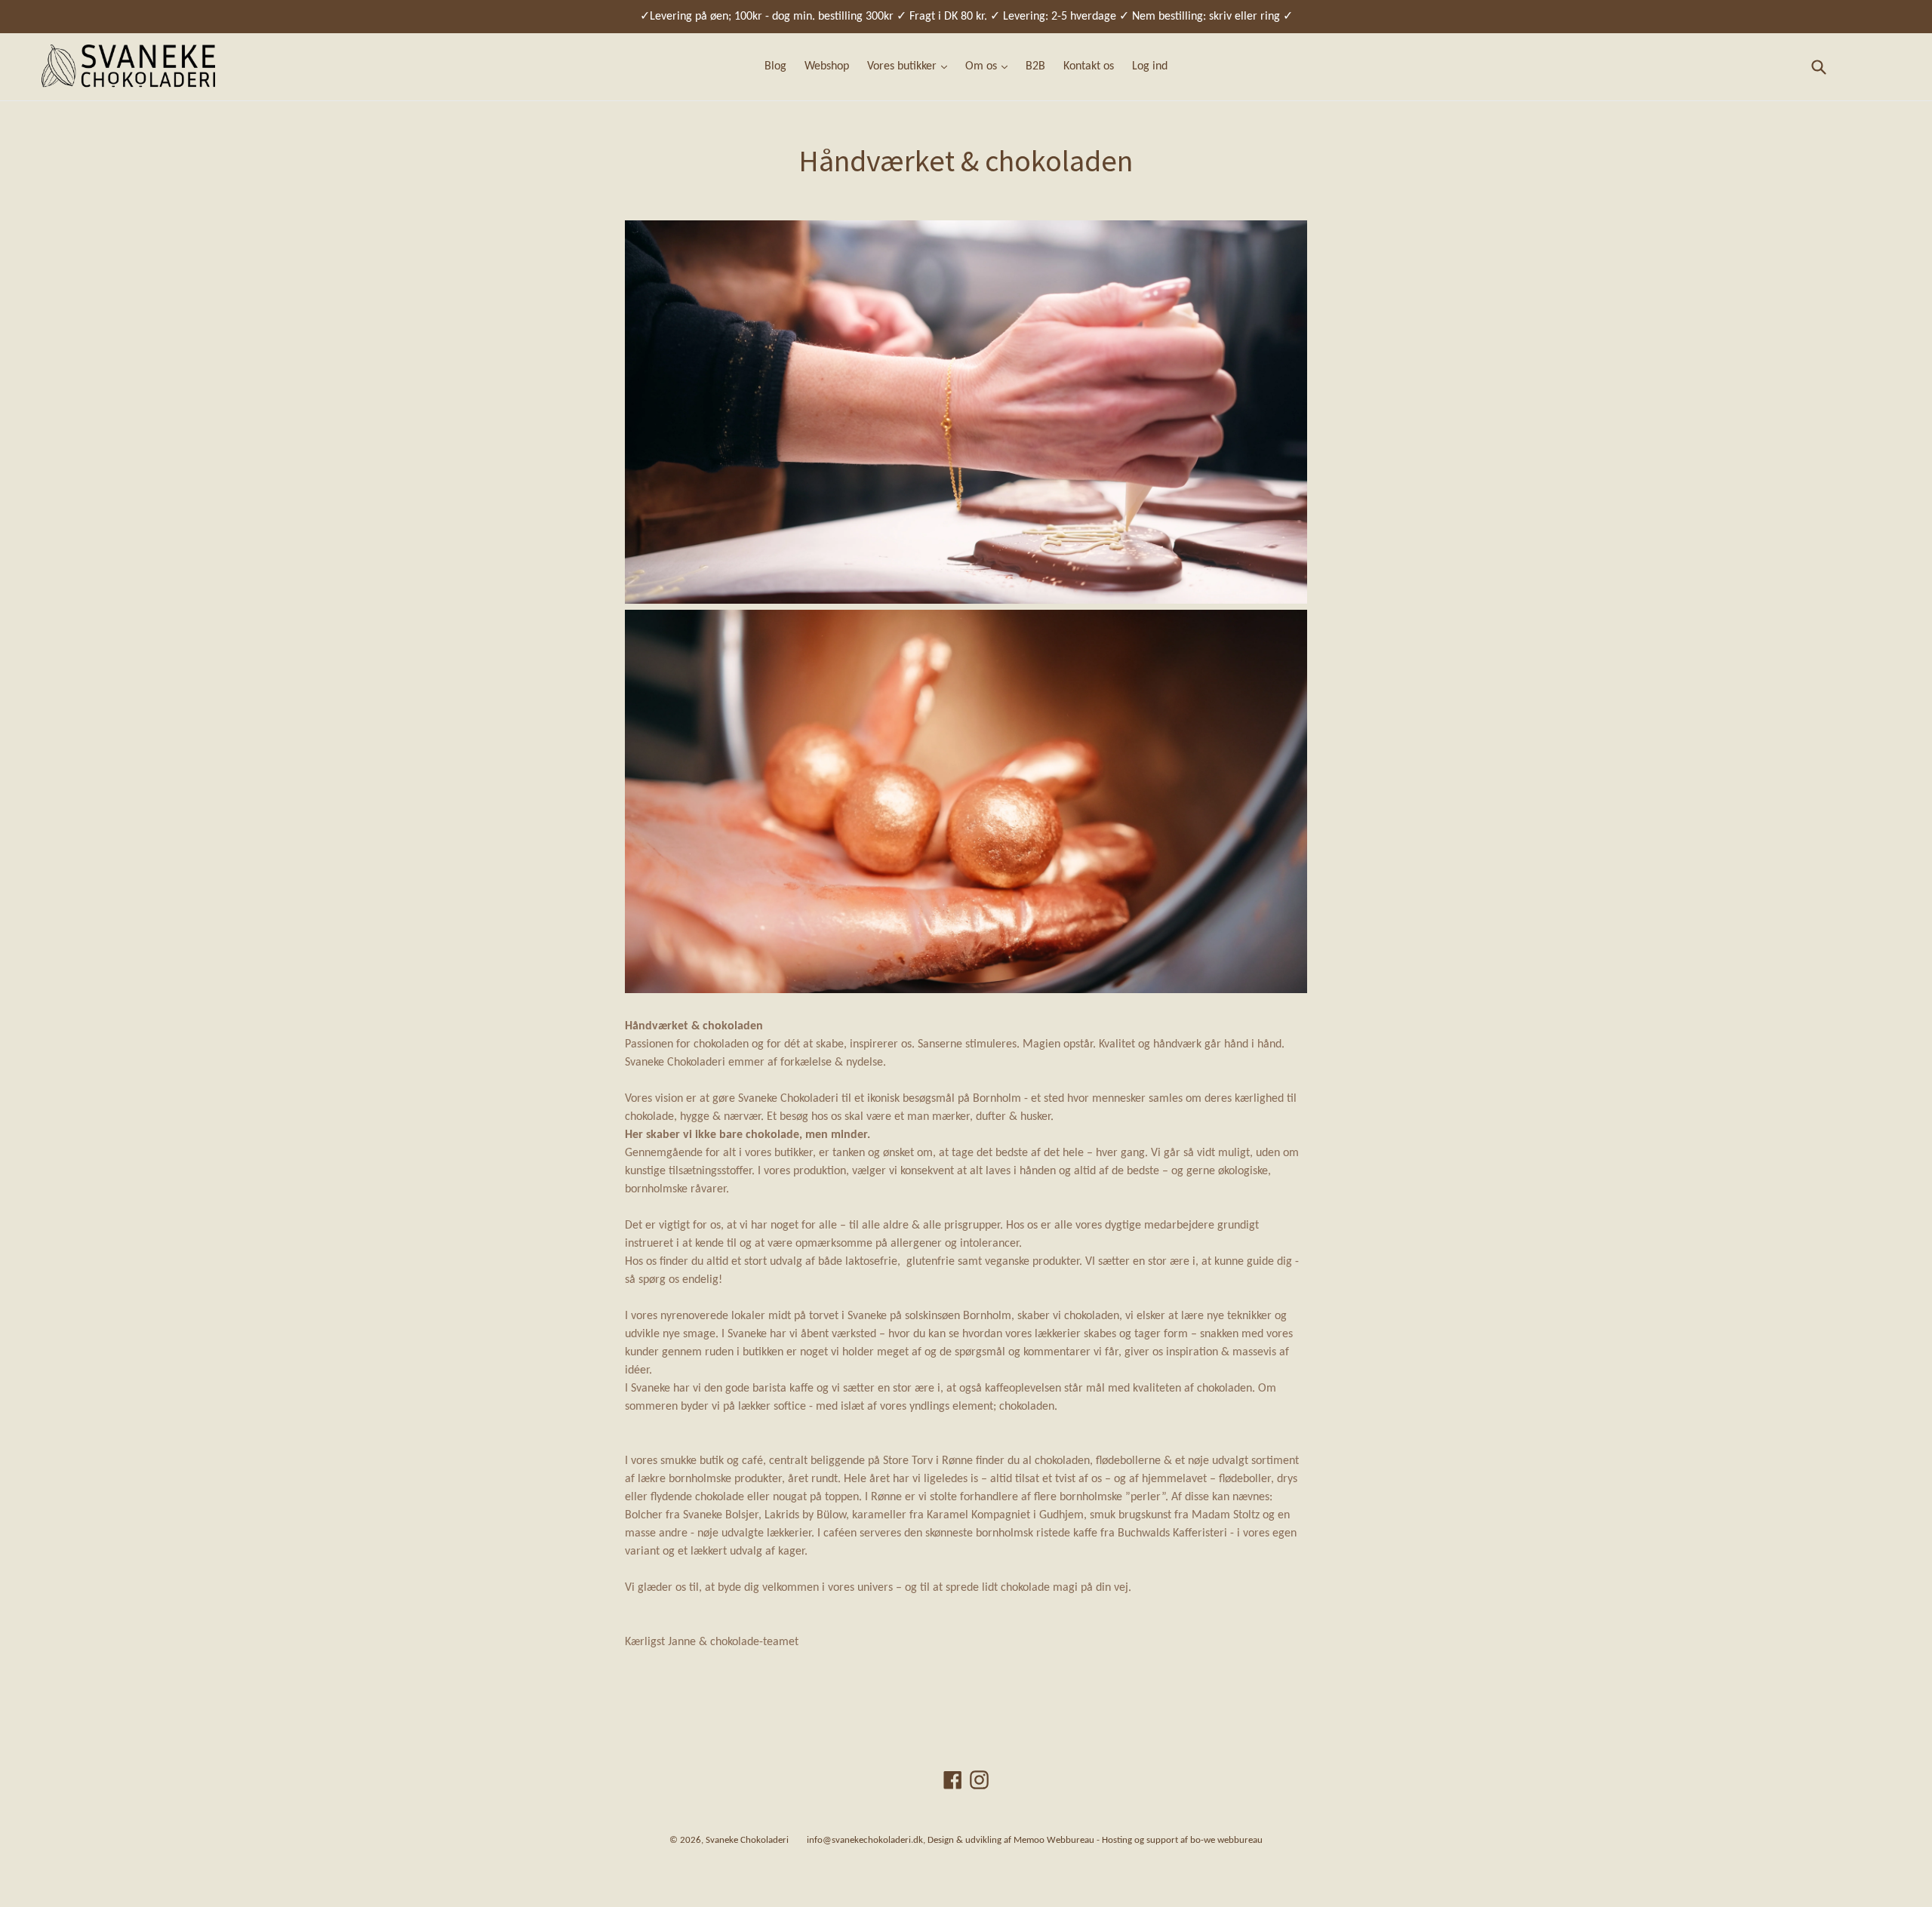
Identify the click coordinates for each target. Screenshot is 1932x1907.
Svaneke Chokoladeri (747, 1840)
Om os (983, 66)
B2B (1035, 66)
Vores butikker (903, 66)
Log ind (1150, 66)
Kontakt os (1089, 66)
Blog (775, 66)
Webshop (827, 66)
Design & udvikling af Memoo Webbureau (1011, 1840)
